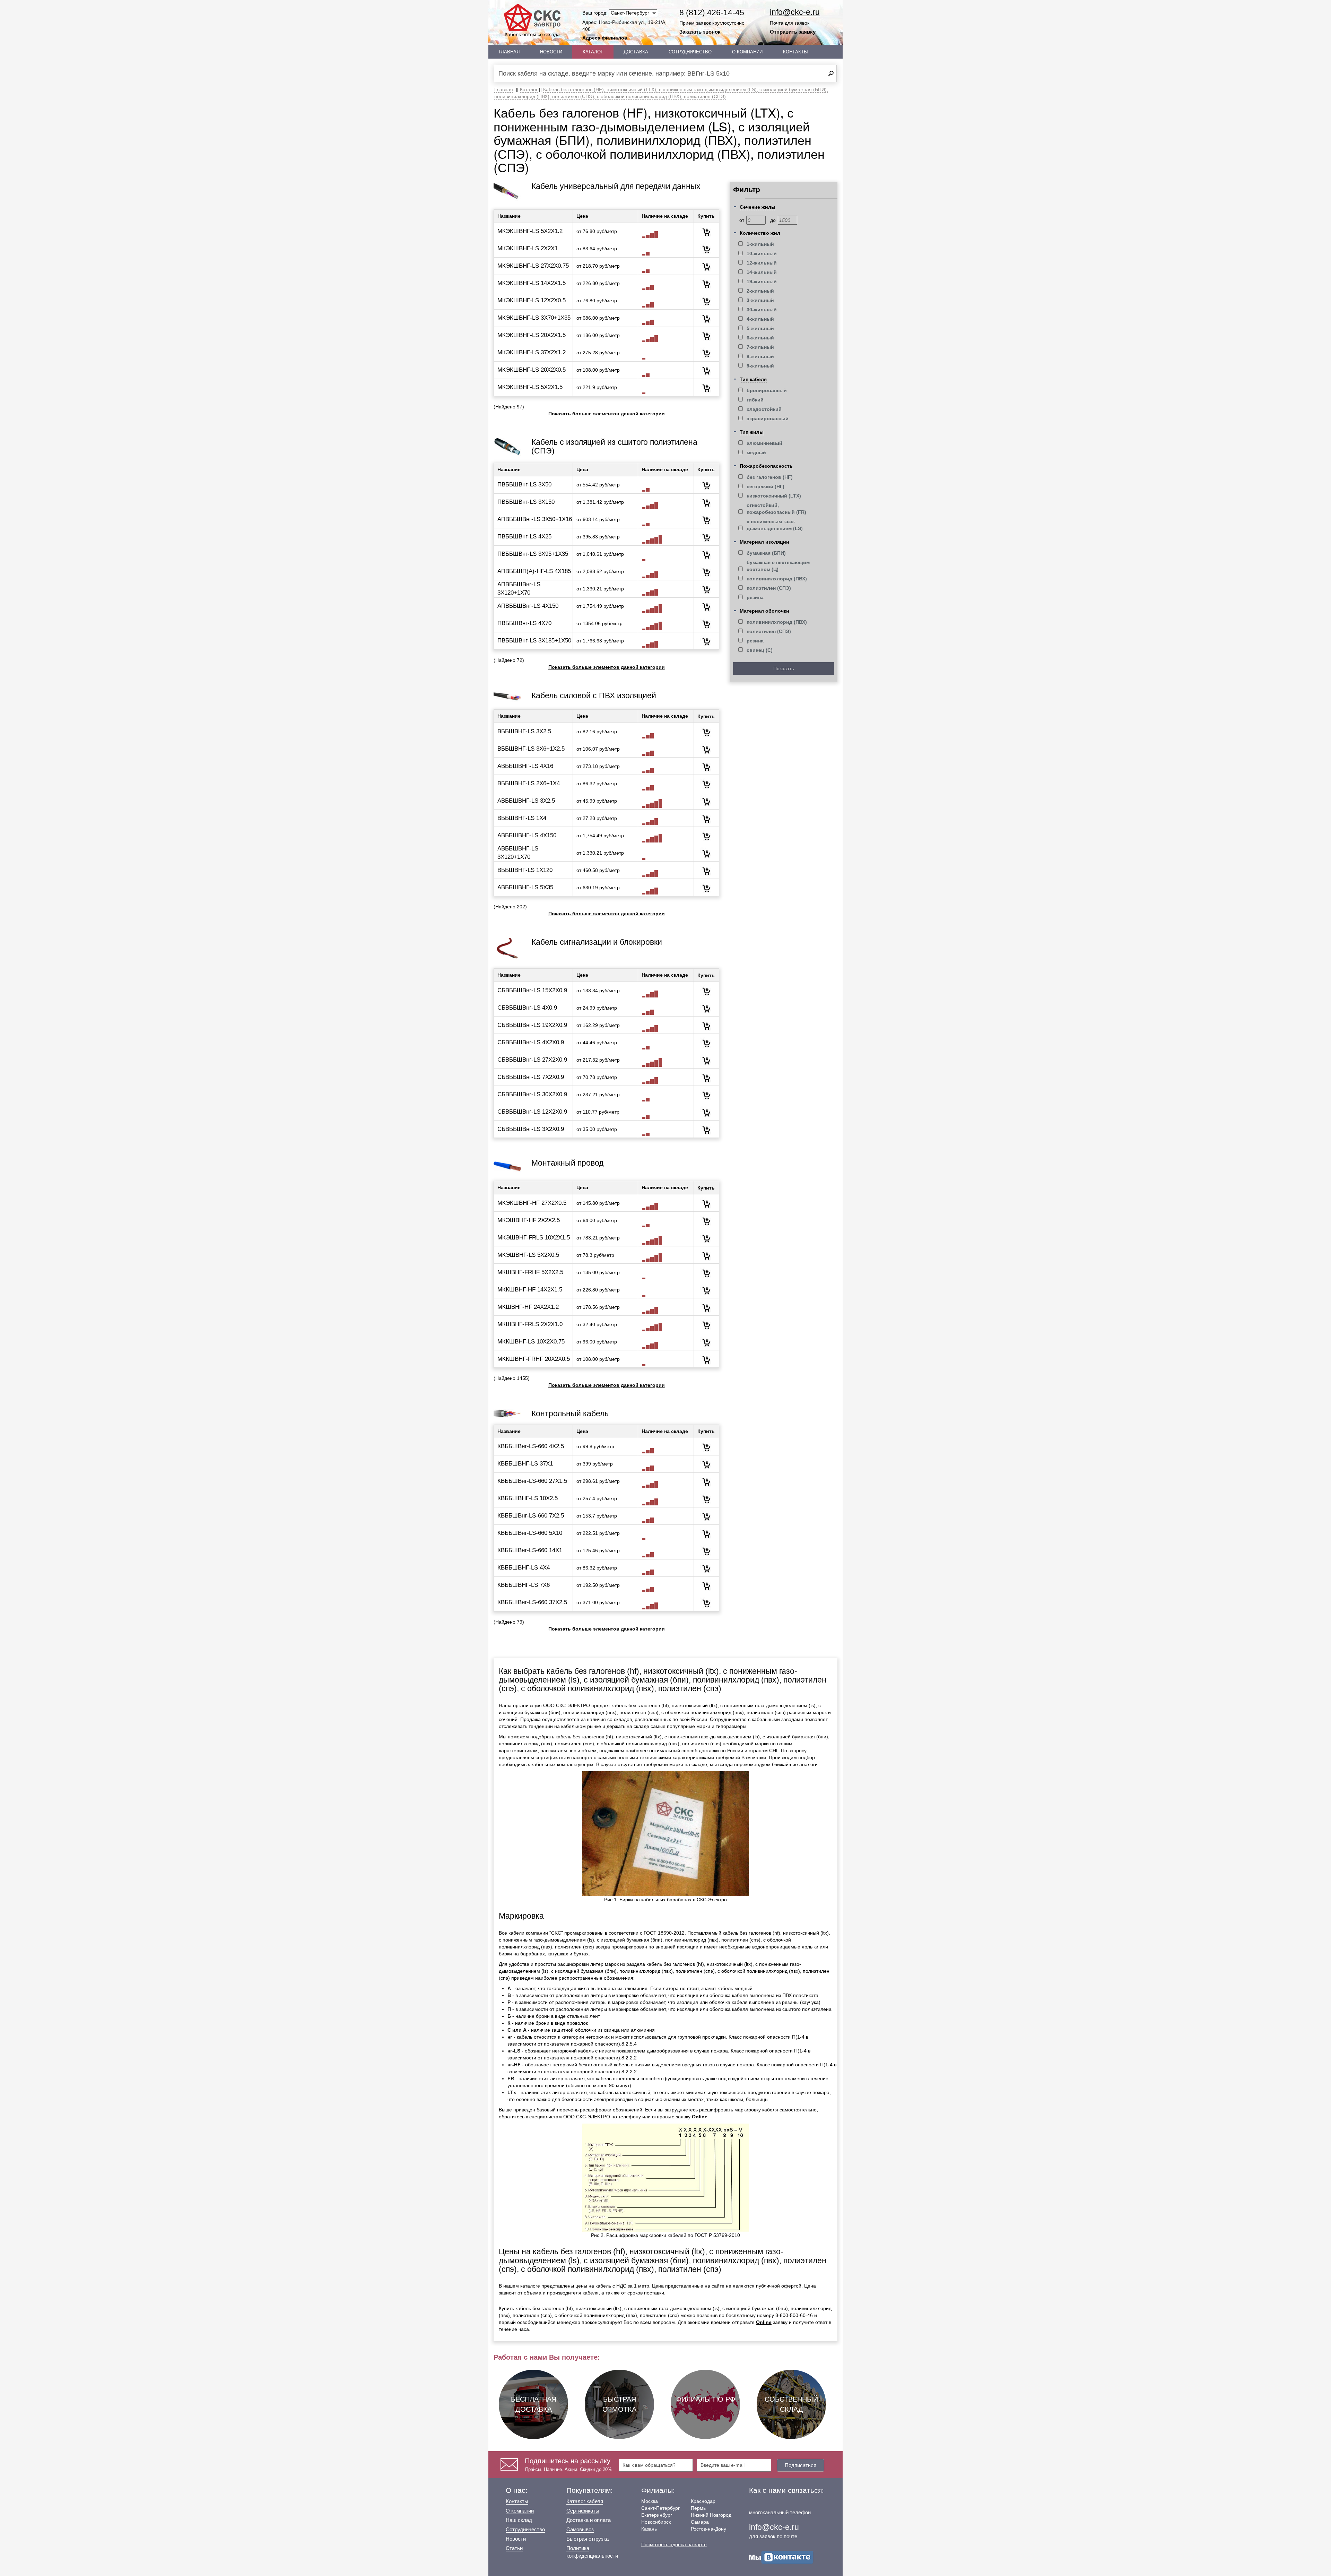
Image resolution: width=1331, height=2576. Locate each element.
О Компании (747, 52)
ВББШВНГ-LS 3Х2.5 (524, 731)
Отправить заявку (793, 32)
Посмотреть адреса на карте (674, 2544)
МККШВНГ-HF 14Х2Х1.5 (530, 1290)
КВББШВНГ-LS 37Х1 (525, 1464)
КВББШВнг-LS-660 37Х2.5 (532, 1602)
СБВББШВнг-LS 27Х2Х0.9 (532, 1060)
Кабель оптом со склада (532, 34)
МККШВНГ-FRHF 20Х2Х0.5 (534, 1359)
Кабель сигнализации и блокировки (597, 942)
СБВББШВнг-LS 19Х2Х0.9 (532, 1025)
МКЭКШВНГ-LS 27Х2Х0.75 (533, 266)
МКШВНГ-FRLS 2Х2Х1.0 (530, 1324)
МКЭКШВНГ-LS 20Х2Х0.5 (532, 370)
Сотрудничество (690, 52)
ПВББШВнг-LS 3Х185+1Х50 (534, 641)
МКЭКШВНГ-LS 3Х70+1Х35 (534, 318)
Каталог (593, 52)
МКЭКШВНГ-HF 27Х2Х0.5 (532, 1203)
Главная (509, 52)
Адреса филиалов (605, 38)
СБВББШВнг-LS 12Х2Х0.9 (532, 1112)
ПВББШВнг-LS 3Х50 (524, 485)
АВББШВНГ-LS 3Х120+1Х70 (518, 853)
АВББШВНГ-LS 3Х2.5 (526, 801)
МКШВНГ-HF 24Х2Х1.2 (528, 1307)
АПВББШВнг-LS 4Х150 (528, 606)
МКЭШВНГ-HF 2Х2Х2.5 (529, 1220)
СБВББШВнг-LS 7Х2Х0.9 (531, 1077)
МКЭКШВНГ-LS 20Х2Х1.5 (532, 335)
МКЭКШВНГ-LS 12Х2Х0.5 (532, 300)
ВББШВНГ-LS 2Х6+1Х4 (529, 783)
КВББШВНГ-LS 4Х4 (524, 1568)
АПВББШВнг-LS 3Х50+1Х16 (535, 519)
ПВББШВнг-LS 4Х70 (524, 623)
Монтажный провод (567, 1163)
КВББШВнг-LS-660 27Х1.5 (532, 1481)
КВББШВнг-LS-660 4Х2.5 (531, 1446)
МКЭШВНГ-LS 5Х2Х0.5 (528, 1255)
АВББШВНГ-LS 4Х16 (525, 766)
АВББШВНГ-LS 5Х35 (525, 887)
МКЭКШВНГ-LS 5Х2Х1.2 (530, 231)
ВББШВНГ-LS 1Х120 (525, 870)
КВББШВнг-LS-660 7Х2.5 (531, 1516)
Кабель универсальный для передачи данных (616, 186)
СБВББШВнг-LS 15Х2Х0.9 (532, 990)
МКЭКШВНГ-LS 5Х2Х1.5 (530, 387)
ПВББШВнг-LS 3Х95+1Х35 (533, 554)
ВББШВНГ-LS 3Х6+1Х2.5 (531, 749)
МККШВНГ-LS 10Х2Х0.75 (531, 1342)
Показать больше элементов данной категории (607, 414)
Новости (551, 52)
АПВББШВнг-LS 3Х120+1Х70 (519, 589)
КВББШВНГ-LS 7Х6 (524, 1585)
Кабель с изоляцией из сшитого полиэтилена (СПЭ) (614, 446)
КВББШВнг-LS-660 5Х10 (530, 1533)
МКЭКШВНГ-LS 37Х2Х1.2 (532, 352)
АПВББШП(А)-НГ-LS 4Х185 (534, 571)
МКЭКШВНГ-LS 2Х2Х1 (528, 248)
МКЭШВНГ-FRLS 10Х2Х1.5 (534, 1238)
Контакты (795, 52)
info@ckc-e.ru (795, 12)
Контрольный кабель (570, 1414)
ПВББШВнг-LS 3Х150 (526, 502)
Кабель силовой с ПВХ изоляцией (594, 695)
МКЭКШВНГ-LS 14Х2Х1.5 (532, 283)
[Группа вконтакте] (781, 2557)
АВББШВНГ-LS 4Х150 (527, 835)
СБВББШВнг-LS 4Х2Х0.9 (531, 1042)
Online (700, 2117)
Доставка (636, 52)
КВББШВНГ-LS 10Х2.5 (528, 1498)
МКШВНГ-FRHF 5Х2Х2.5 (530, 1272)
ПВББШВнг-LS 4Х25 (524, 537)
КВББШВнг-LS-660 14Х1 (530, 1550)
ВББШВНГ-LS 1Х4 (522, 818)
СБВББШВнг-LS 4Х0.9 (527, 1008)
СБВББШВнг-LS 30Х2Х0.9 (532, 1094)
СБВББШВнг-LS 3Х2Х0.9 (531, 1129)
